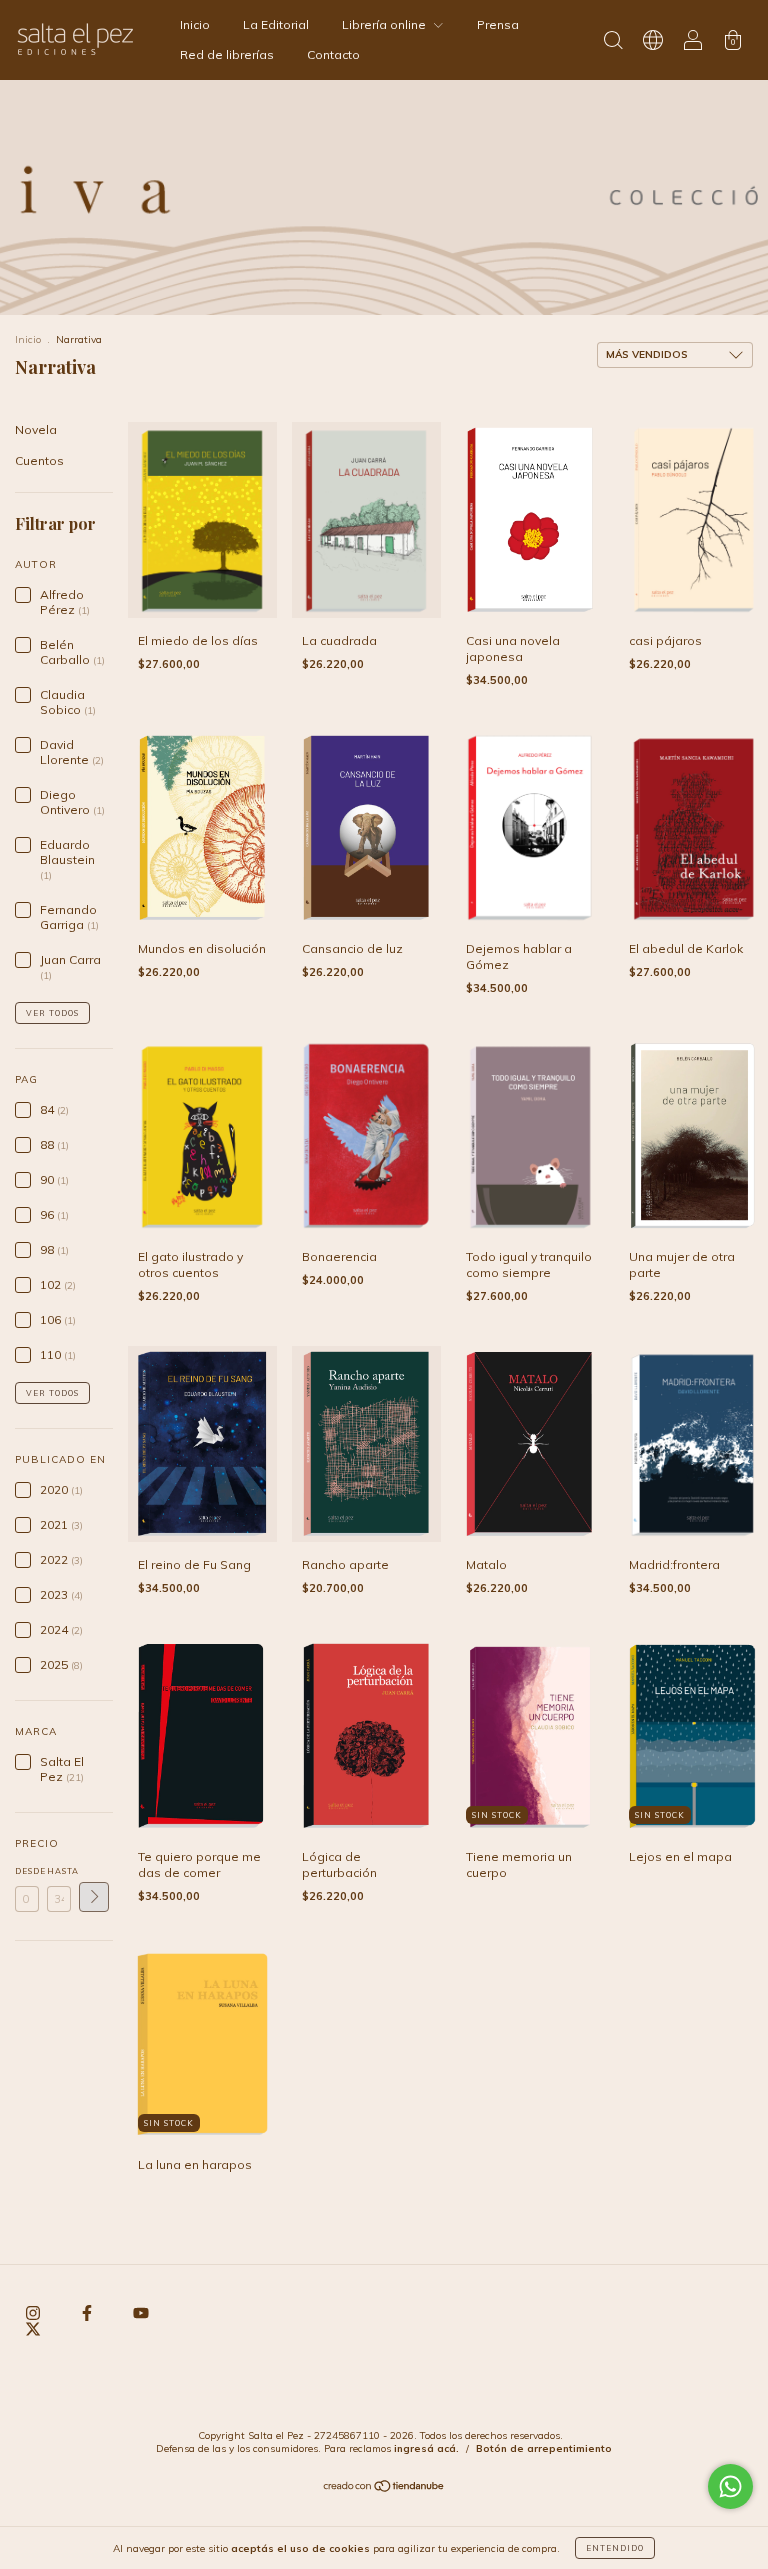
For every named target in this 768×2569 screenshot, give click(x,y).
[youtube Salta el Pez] (141, 2312)
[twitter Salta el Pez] (33, 2328)
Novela (36, 429)
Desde (27, 1871)
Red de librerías (227, 54)
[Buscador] (613, 42)
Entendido (615, 2548)
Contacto (333, 54)
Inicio (195, 24)
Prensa (498, 24)
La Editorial (276, 24)
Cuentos (39, 460)
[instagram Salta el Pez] (34, 2312)
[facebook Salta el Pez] (88, 2312)
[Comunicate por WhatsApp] (730, 2486)
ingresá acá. (426, 2448)
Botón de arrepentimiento (544, 2448)
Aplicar (94, 1897)
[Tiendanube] (384, 2488)
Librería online (385, 24)
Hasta (59, 1871)
